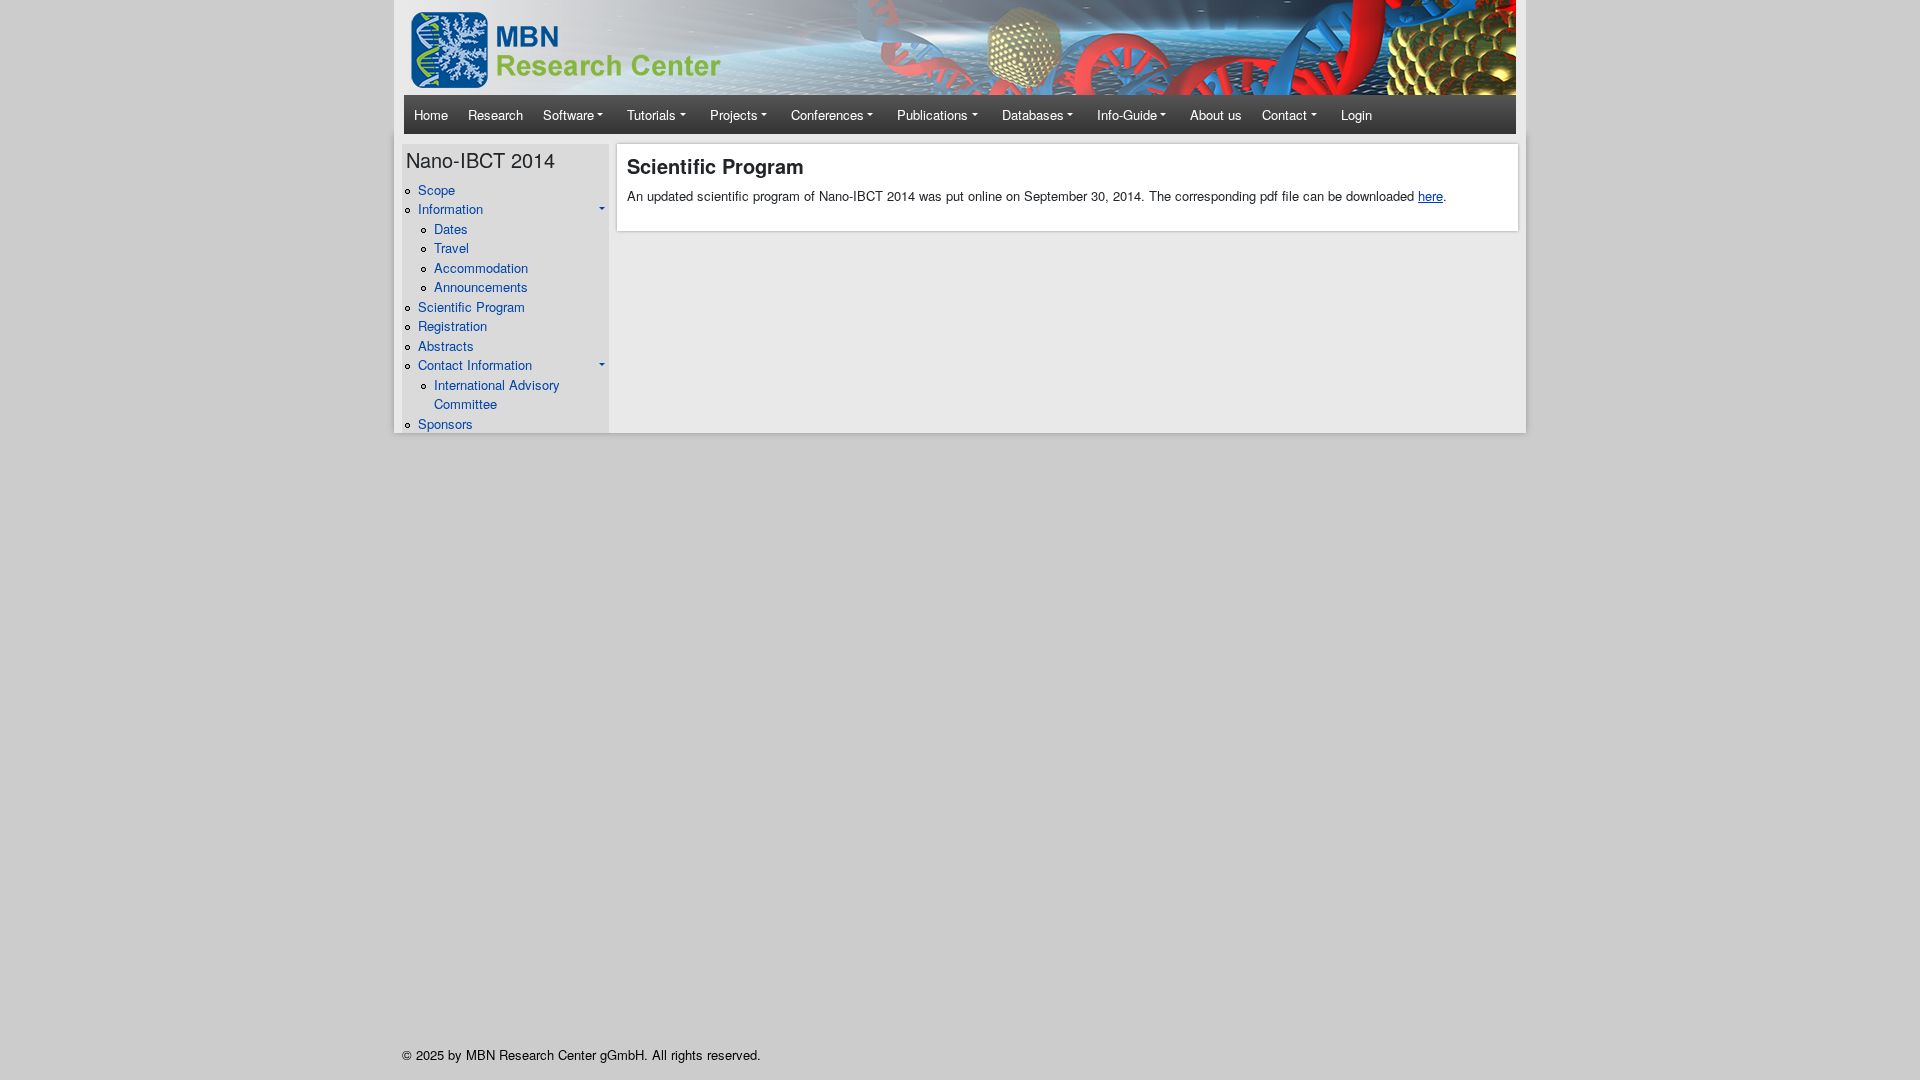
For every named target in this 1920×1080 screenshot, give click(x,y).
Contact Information (475, 364)
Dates (451, 228)
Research (495, 114)
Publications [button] (932, 114)
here (1430, 195)
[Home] (579, 50)
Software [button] (568, 114)
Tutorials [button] (651, 114)
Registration (452, 325)
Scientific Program (471, 306)
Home (431, 114)
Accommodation (481, 267)
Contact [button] (1284, 114)
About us (1216, 114)
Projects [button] (734, 114)
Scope (436, 189)
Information (450, 208)
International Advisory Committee (497, 394)
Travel (451, 247)
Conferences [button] (827, 114)
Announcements (481, 286)
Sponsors (445, 423)
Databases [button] (1033, 114)
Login (1356, 114)
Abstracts (446, 345)
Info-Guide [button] (1127, 114)
